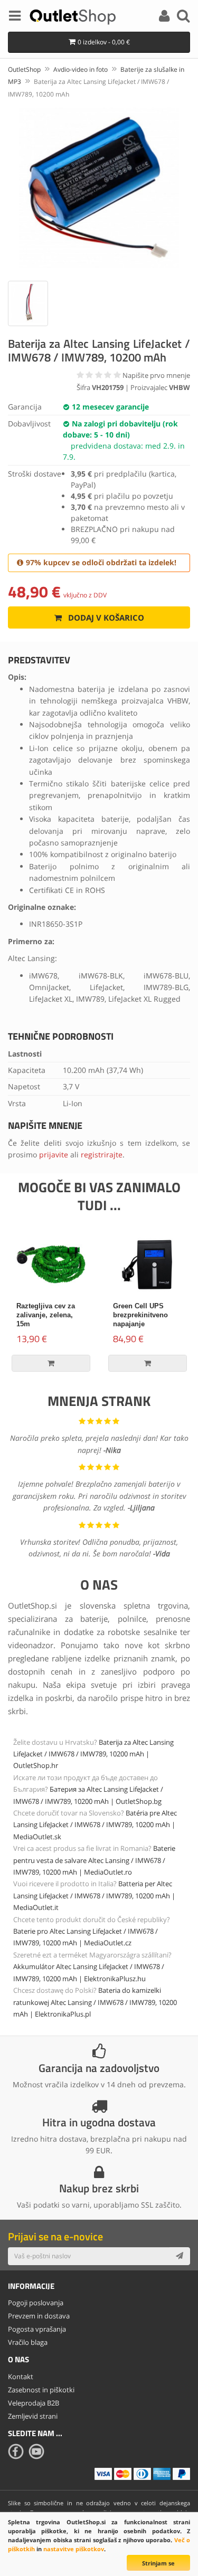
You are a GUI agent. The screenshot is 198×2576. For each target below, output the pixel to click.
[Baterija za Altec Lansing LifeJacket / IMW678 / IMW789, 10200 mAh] (99, 188)
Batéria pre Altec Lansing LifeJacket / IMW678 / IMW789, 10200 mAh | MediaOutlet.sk (95, 1825)
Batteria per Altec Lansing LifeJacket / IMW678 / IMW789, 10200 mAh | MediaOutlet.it (94, 1895)
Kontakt (21, 2377)
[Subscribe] (180, 2256)
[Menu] (15, 17)
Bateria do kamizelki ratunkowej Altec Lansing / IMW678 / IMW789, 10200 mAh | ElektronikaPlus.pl (95, 2002)
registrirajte (102, 1154)
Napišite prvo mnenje (156, 375)
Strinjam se (158, 2563)
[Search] (183, 17)
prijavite (54, 1154)
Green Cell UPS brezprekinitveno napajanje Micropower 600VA (143, 1319)
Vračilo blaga (28, 2342)
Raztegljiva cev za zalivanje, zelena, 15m (46, 1315)
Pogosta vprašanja (37, 2329)
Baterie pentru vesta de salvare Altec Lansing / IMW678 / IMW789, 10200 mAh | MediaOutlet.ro (94, 1860)
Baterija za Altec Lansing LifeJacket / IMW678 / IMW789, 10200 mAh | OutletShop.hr (93, 1754)
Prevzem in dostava (39, 2316)
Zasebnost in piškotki (41, 2390)
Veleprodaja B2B (34, 2403)
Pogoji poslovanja (36, 2303)
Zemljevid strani (33, 2416)
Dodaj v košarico (105, 617)
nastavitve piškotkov (74, 2549)
